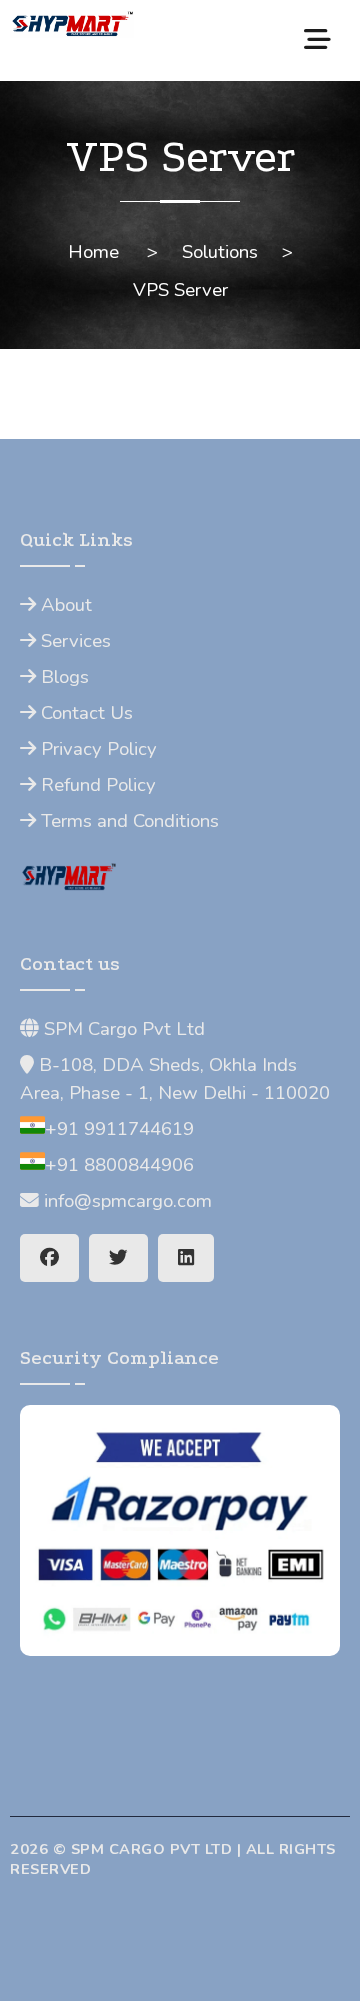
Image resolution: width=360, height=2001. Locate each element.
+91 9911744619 (119, 1129)
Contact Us (84, 713)
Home (93, 252)
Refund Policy (96, 785)
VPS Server (180, 290)
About (64, 605)
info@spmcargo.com (125, 1201)
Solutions (220, 252)
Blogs (62, 677)
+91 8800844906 (119, 1165)
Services (73, 641)
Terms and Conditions (127, 821)
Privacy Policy (96, 749)
